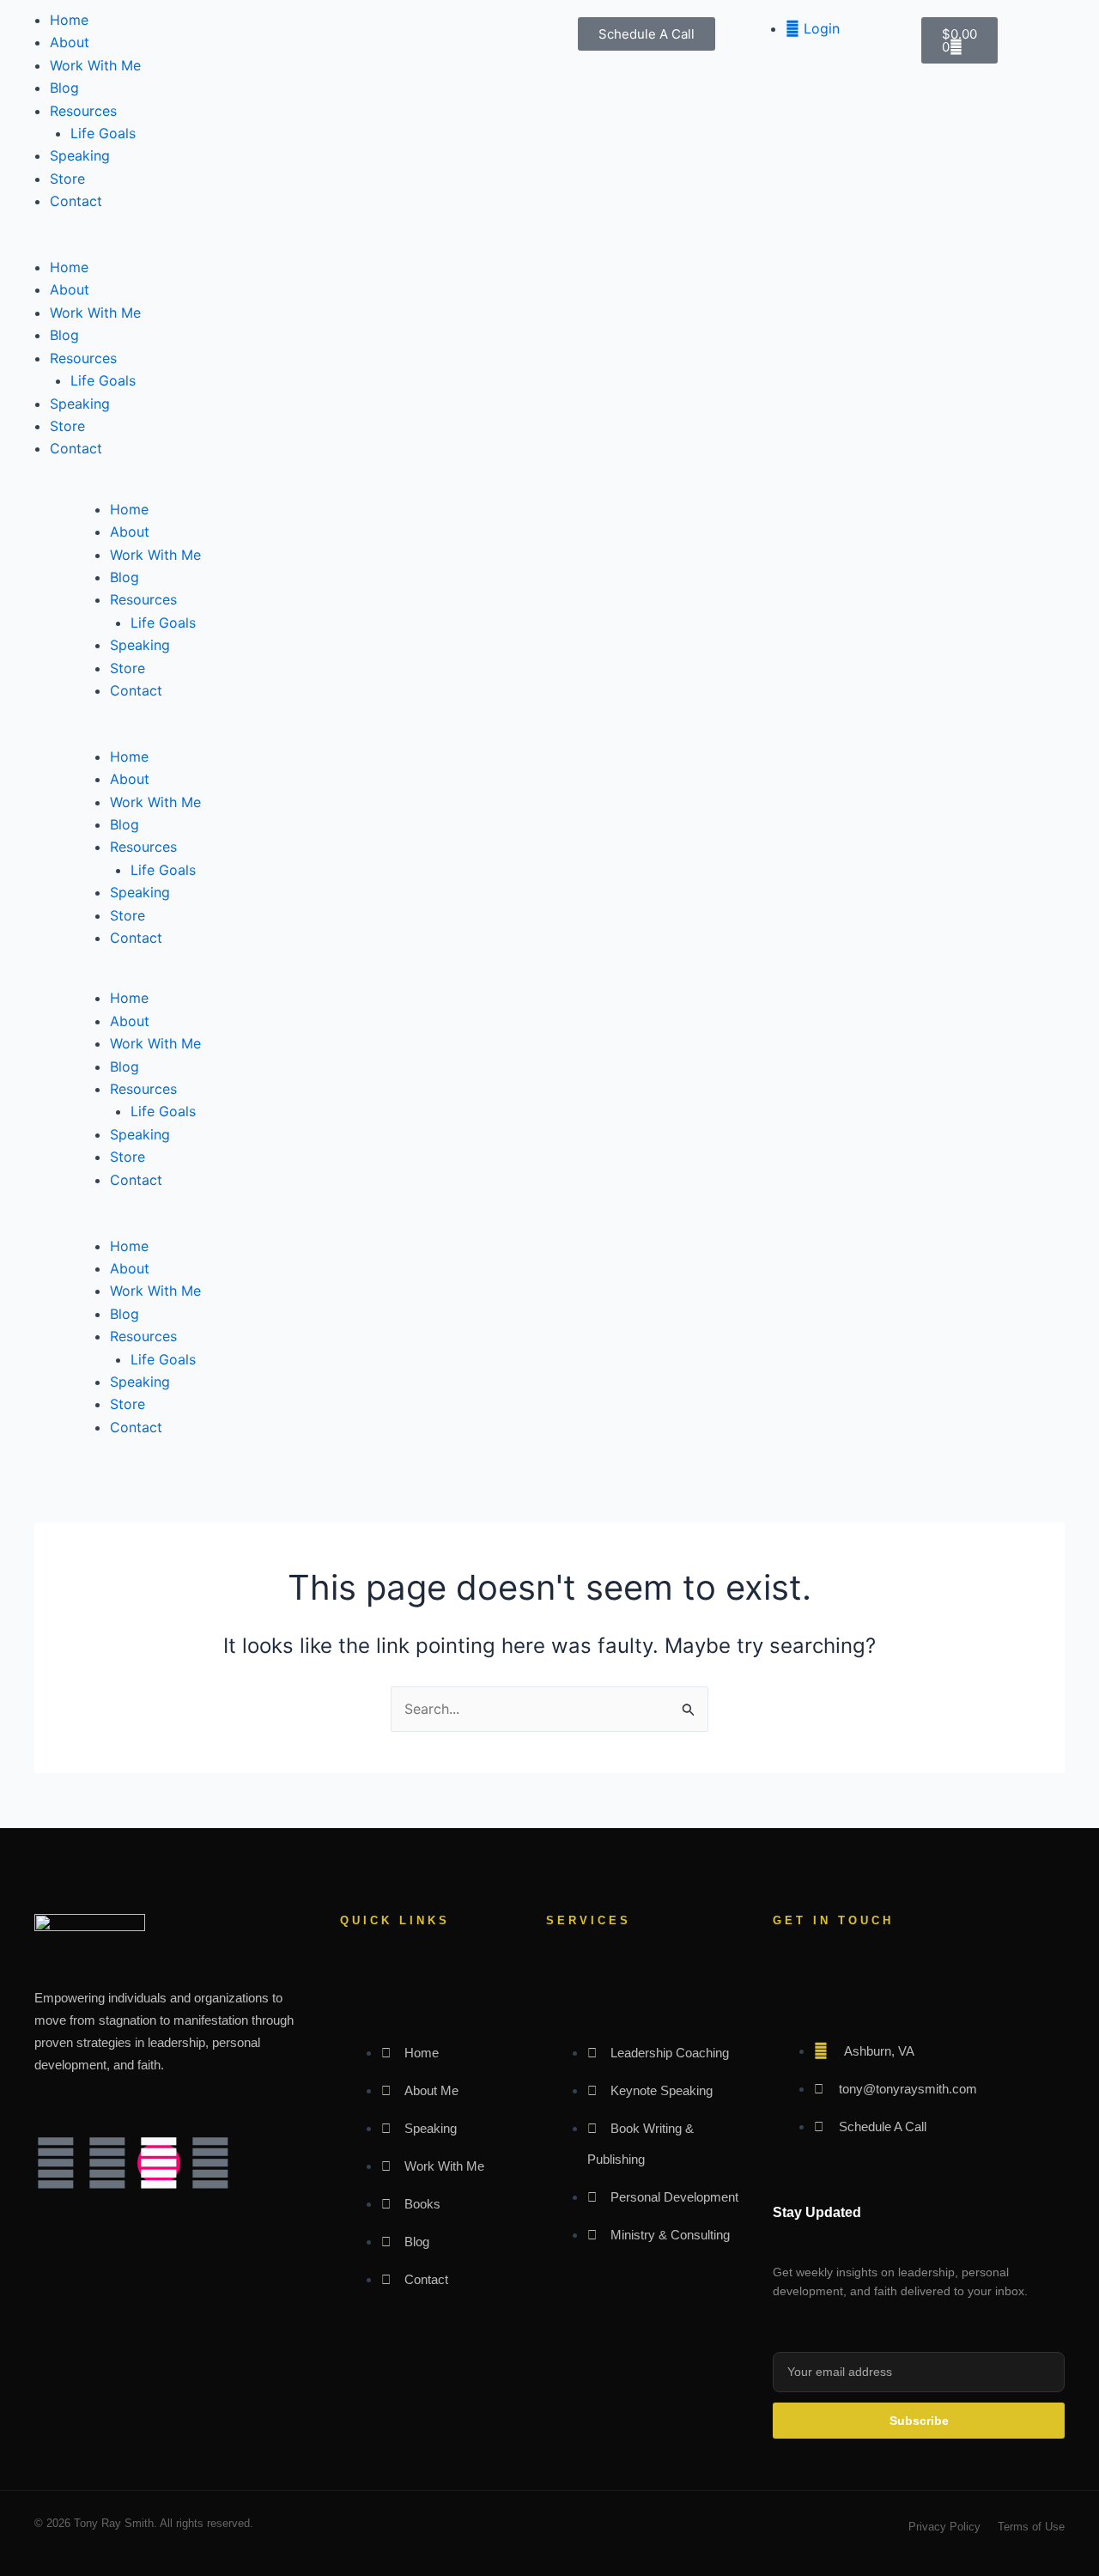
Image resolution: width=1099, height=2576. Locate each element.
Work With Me (95, 65)
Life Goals (103, 133)
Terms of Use (1031, 2527)
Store (67, 179)
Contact (76, 201)
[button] (275, 245)
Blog (64, 88)
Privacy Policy (944, 2527)
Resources (83, 111)
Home (69, 20)
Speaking (80, 155)
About (70, 42)
